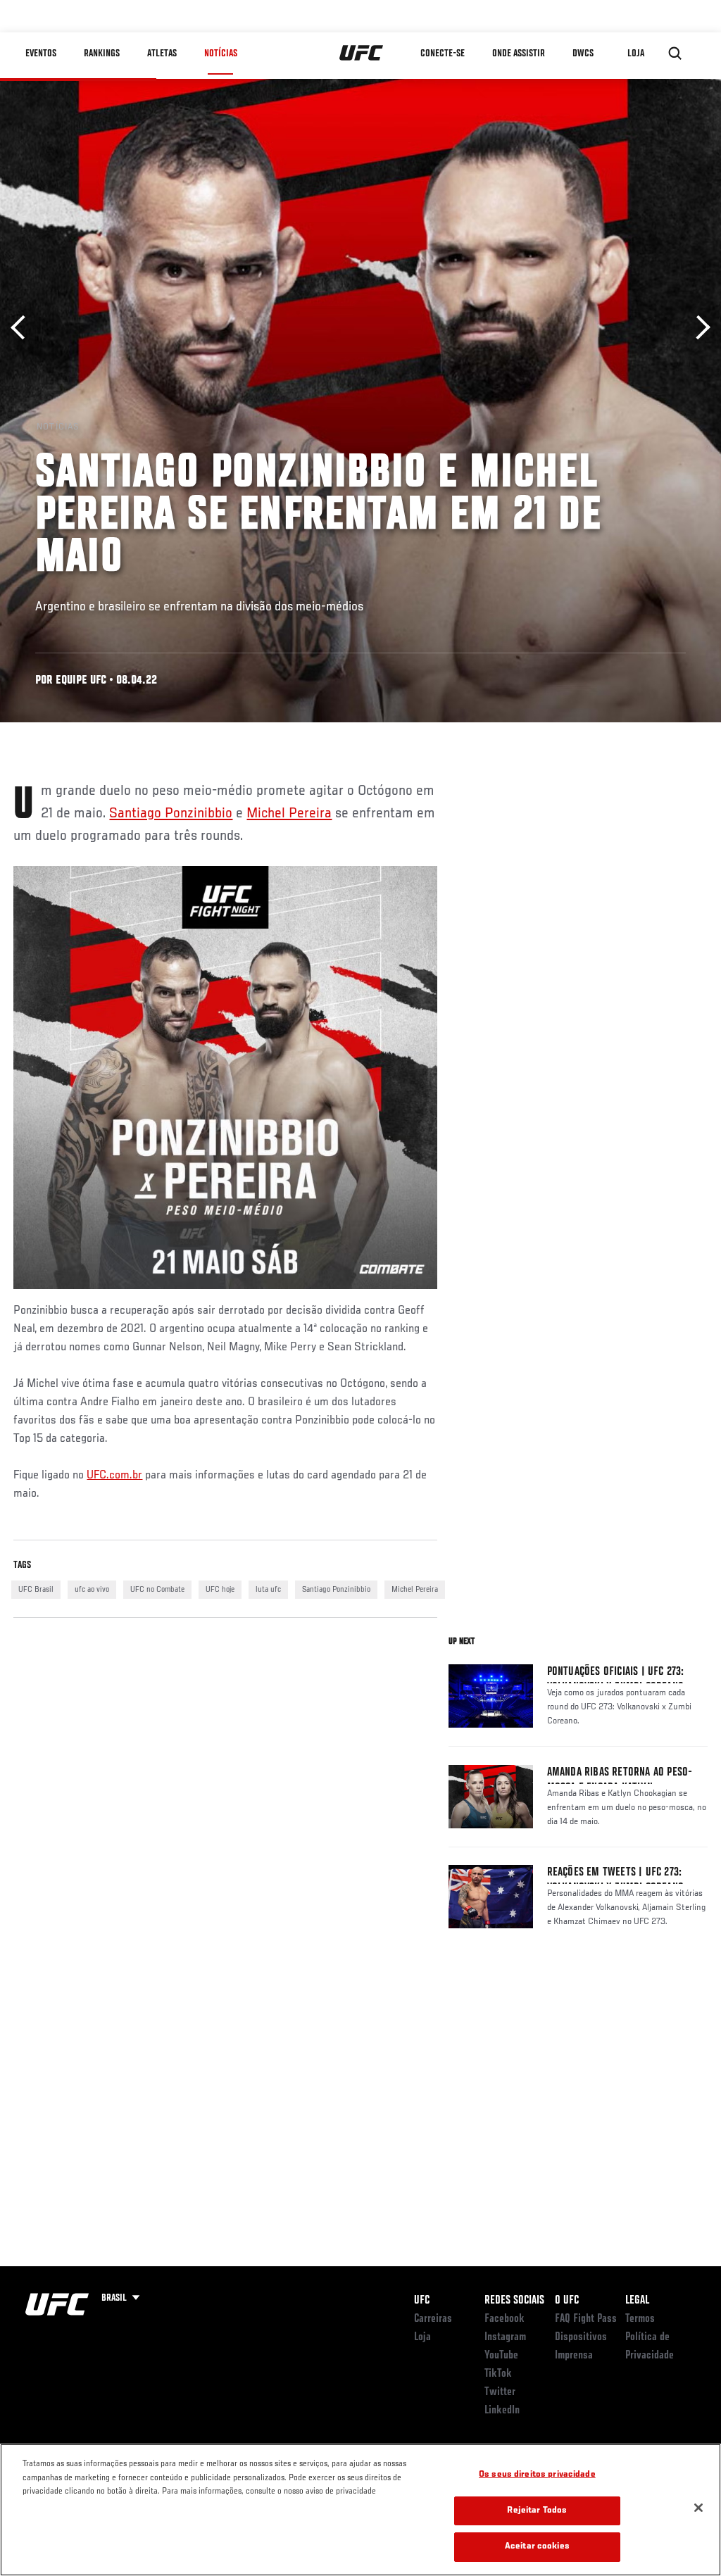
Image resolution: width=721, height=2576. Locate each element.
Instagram (505, 2337)
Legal (637, 2301)
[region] (360, 2510)
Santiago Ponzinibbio (171, 814)
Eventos (41, 54)
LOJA (636, 54)
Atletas (162, 54)
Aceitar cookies (537, 2547)
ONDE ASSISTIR (519, 54)
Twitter (500, 2392)
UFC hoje (220, 1590)
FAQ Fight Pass (586, 2319)
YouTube (501, 2356)
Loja (422, 2337)
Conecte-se (443, 54)
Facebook (504, 2319)
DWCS (583, 54)
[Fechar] (698, 2508)
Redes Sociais (514, 2301)
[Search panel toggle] (675, 54)
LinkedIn (502, 2411)
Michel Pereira (289, 814)
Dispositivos (581, 2337)
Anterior (23, 328)
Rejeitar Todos (537, 2511)
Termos (640, 2319)
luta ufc (268, 1590)
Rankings (102, 54)
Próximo (698, 328)
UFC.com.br (114, 1476)
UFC (422, 2301)
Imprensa (574, 2356)
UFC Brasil (36, 1590)
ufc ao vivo (92, 1590)
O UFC (567, 2301)
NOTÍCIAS (221, 54)
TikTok (498, 2374)
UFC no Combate (157, 1590)
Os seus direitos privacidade (537, 2475)
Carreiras (433, 2319)
